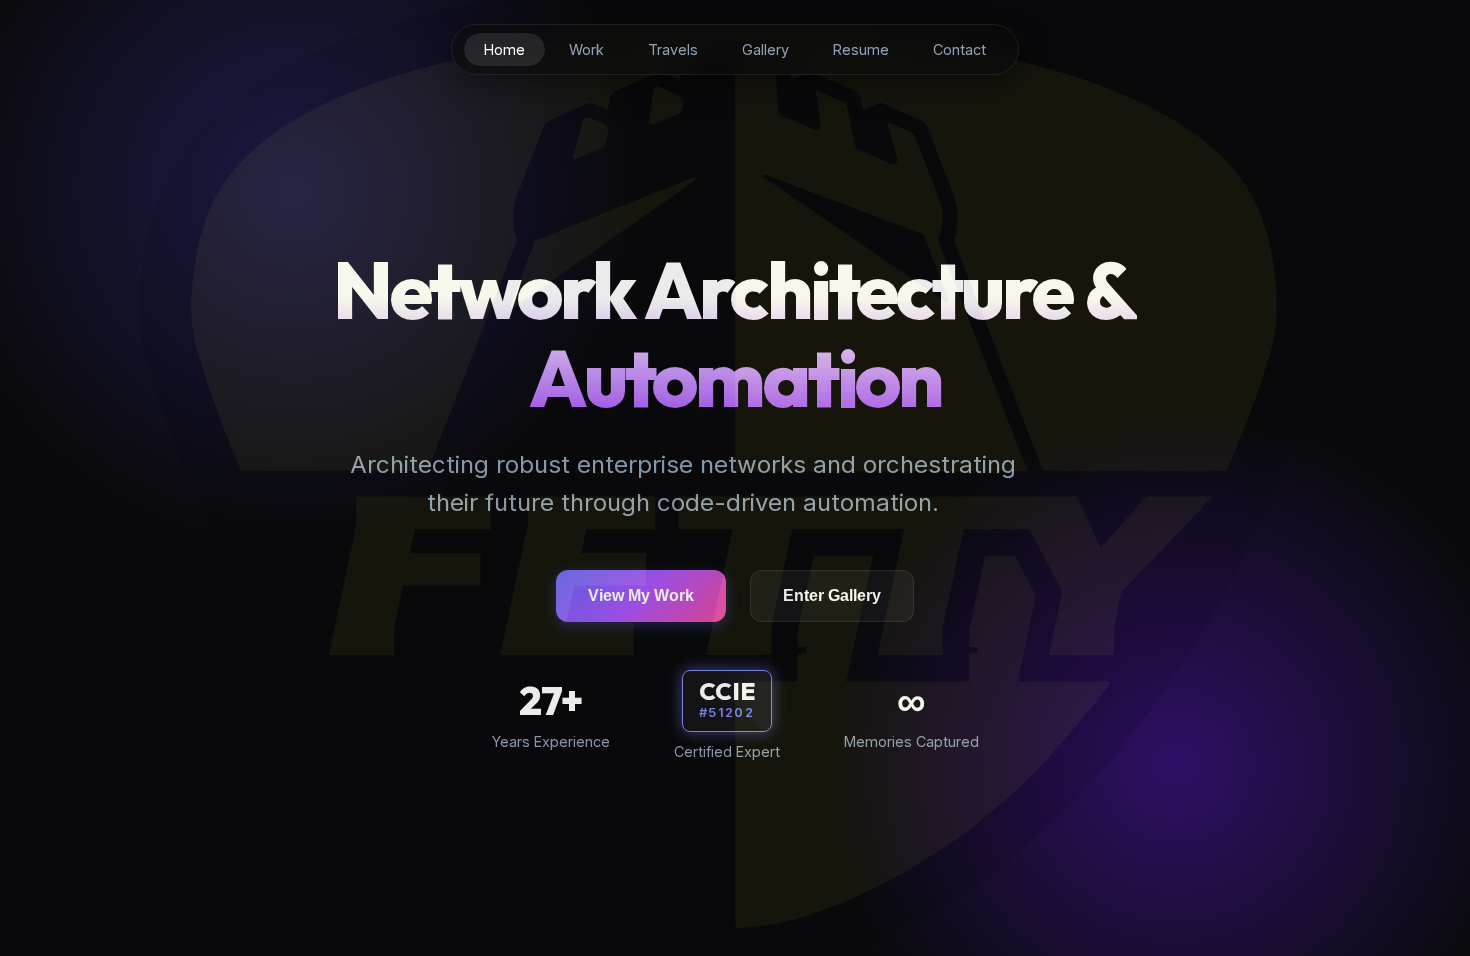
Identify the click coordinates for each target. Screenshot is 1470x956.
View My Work (641, 595)
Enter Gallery (832, 595)
